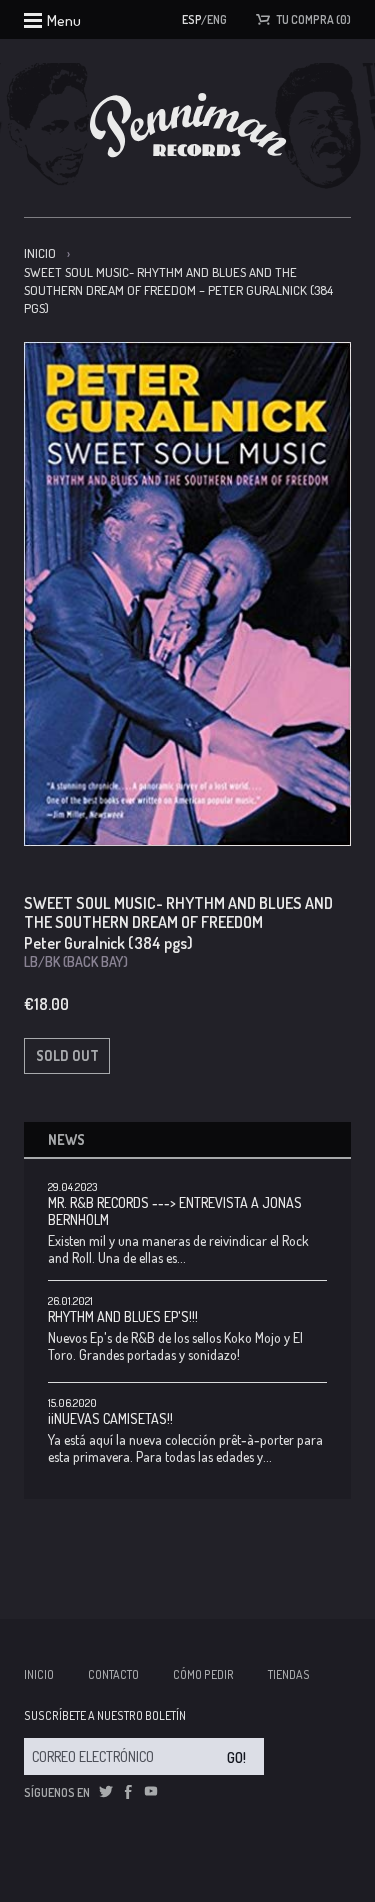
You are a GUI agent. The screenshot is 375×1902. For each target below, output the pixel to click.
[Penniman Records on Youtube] (151, 1792)
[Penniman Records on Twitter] (106, 1792)
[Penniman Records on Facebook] (128, 1792)
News (66, 1139)
